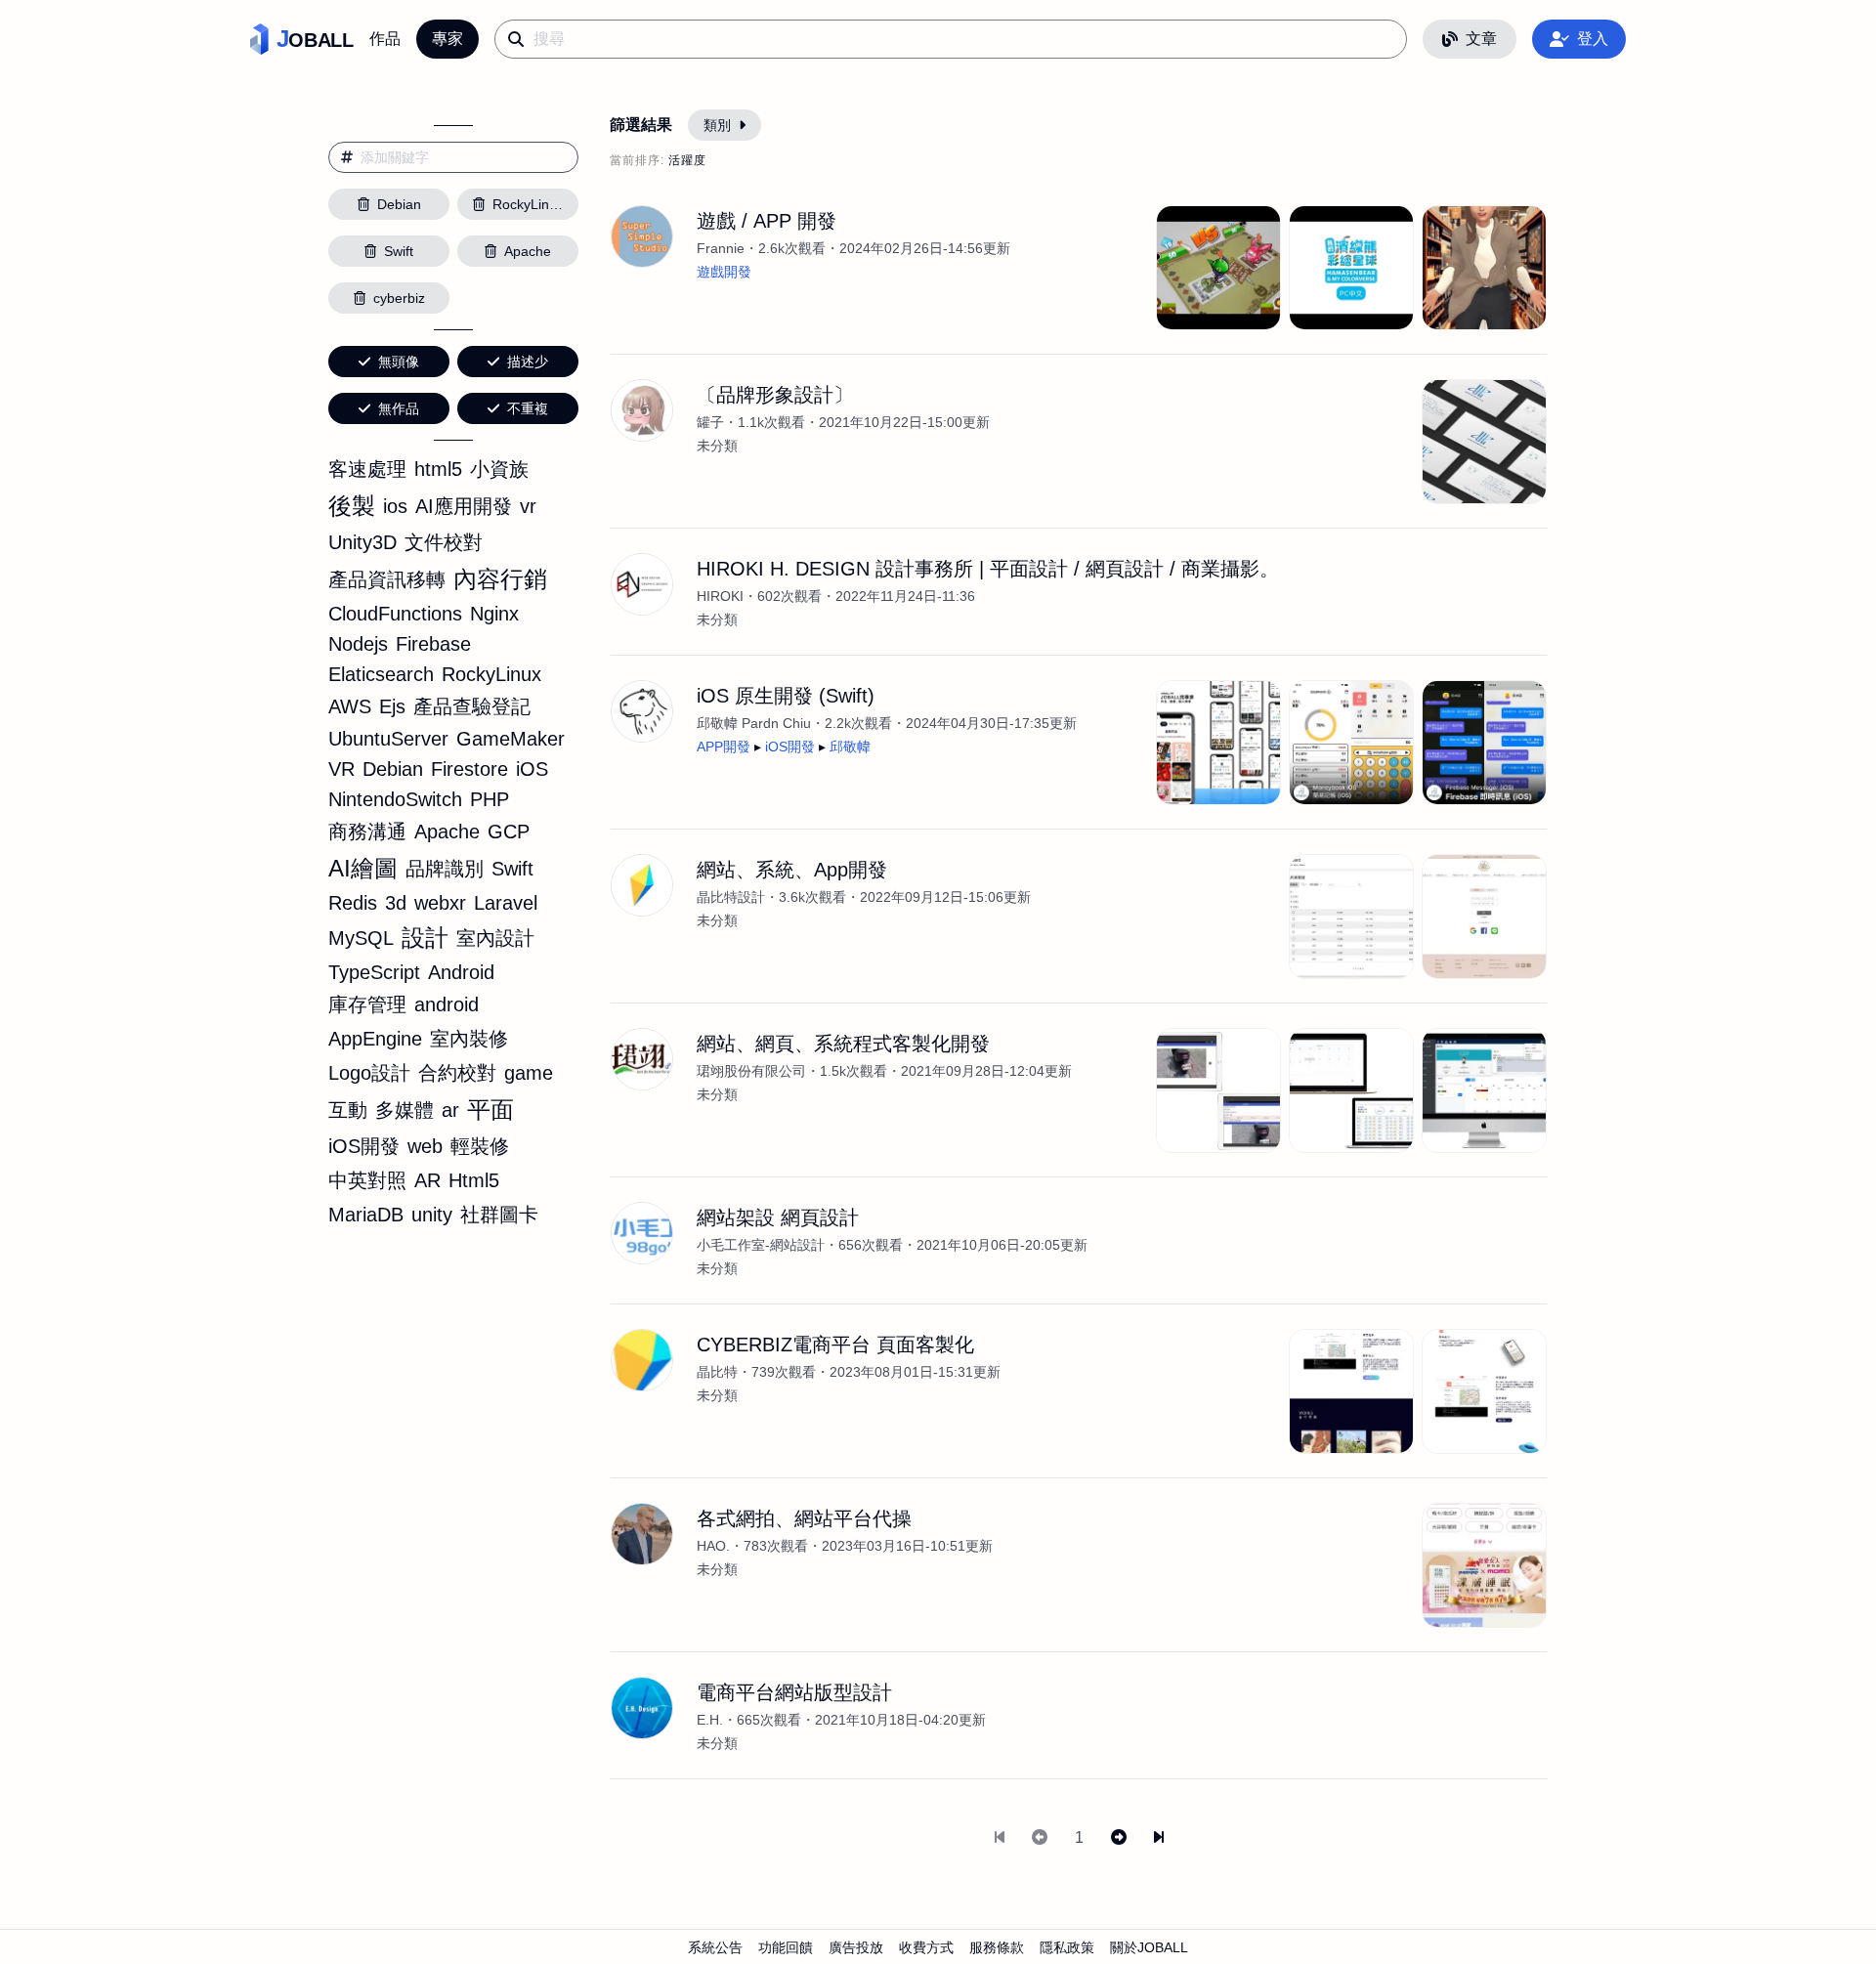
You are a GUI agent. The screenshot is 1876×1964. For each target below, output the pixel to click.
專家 (448, 39)
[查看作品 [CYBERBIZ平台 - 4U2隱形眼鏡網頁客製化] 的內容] (1484, 1391)
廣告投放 (856, 1947)
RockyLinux (491, 674)
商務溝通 (367, 832)
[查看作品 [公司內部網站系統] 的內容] (1484, 1090)
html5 (438, 469)
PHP (490, 799)
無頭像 (399, 362)
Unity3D (362, 542)
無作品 (399, 408)
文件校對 (444, 542)
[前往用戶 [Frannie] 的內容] (642, 236)
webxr (440, 903)
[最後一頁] (1159, 1838)
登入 (1593, 39)
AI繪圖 (363, 868)
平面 (490, 1110)
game (529, 1073)
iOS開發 (364, 1146)
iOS (532, 769)
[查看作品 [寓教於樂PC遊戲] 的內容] (1351, 268)
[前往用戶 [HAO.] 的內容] (642, 1534)
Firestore (469, 769)
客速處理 (367, 469)
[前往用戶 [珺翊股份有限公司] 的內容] (642, 1059)
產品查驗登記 (472, 706)
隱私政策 (1067, 1947)
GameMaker (511, 739)
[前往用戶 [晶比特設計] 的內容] (642, 885)
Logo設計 (369, 1073)
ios (395, 506)
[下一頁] (1119, 1838)
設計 (425, 938)
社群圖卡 (499, 1215)
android (447, 1004)
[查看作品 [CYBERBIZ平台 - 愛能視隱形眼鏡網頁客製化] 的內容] (1351, 1391)
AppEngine (375, 1039)
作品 (385, 39)
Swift (512, 869)
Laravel (506, 903)
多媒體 (405, 1110)
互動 (348, 1110)
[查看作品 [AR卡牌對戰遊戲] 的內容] (1218, 268)
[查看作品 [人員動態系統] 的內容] (1351, 1090)
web (425, 1146)
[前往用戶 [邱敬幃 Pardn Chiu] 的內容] (642, 711)
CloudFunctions (395, 614)
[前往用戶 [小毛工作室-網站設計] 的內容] (642, 1233)
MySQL (361, 938)
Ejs (392, 706)
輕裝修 (480, 1146)
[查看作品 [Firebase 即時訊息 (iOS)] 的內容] (1484, 743)
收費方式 (926, 1947)
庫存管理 (367, 1004)
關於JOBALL (1149, 1947)
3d (396, 903)
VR (341, 769)
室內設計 (495, 938)
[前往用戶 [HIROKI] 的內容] (642, 584)
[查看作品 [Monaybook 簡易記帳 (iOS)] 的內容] (1351, 743)
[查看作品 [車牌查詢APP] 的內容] (1218, 1090)
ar (450, 1110)
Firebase (433, 644)
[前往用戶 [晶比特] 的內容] (642, 1360)
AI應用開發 (464, 506)
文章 (1481, 39)
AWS (350, 706)
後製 (352, 506)
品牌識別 (445, 869)
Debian (393, 769)
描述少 (528, 362)
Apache (447, 832)
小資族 (499, 469)
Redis (353, 903)
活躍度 (687, 160)
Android (461, 972)
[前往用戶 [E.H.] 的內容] (642, 1708)
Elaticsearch (381, 674)
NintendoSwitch (395, 799)
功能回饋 (786, 1947)
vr (528, 506)
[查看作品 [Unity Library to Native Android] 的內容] (1484, 268)
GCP (509, 832)
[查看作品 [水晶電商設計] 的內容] (1484, 917)
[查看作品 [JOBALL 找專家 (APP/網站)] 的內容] (1218, 743)
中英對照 (367, 1180)
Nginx (494, 614)
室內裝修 (469, 1039)
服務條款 (997, 1947)
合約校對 (457, 1073)
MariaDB (366, 1215)
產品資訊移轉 (387, 579)
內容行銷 (500, 579)
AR (427, 1180)
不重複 (528, 408)
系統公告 (715, 1947)
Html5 (474, 1180)
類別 (717, 125)
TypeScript (374, 972)
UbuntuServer (388, 739)
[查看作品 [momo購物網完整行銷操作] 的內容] (1484, 1565)
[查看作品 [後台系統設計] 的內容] (1351, 917)
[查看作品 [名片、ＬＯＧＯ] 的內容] (1484, 442)
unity (432, 1215)
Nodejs (358, 644)
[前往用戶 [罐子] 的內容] (642, 410)
